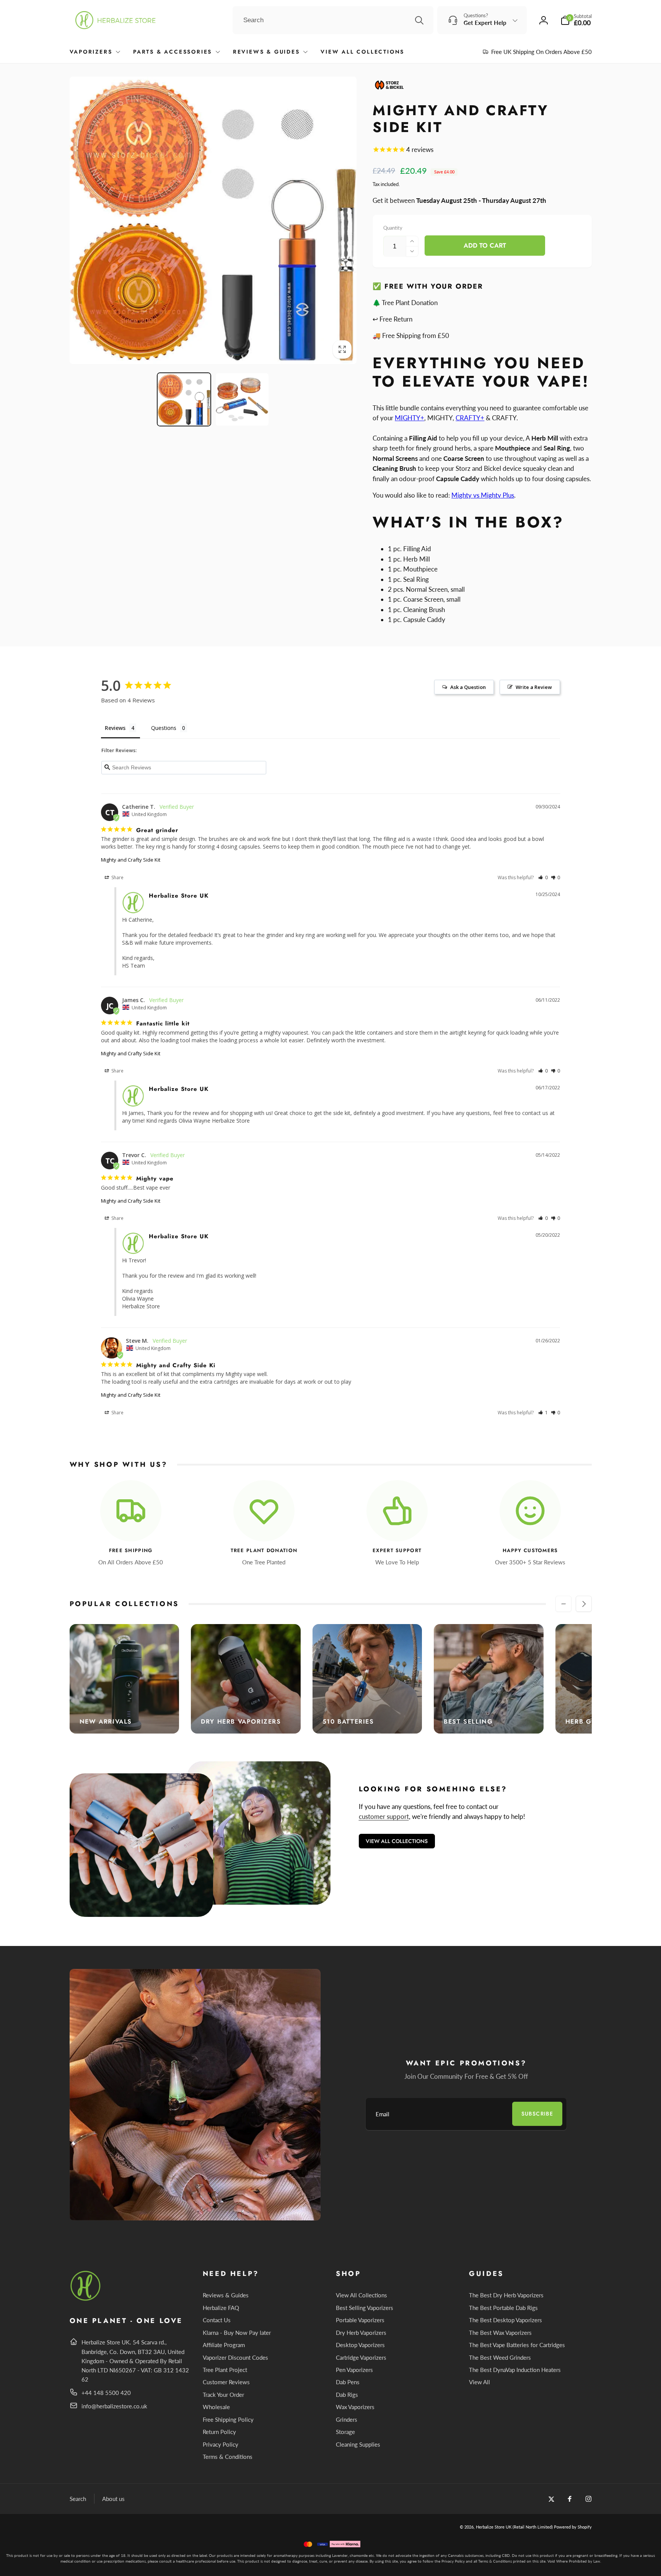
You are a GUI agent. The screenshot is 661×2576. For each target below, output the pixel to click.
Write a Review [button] (534, 687)
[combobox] (333, 20)
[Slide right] (584, 1604)
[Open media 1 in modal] (213, 220)
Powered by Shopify (573, 2527)
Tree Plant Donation (264, 1551)
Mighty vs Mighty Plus (483, 495)
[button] (576, 20)
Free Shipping (131, 1551)
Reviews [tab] (115, 728)
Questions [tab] (164, 728)
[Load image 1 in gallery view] (184, 400)
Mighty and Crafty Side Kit (131, 860)
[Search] (419, 20)
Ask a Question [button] (468, 687)
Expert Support (397, 1551)
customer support (384, 1816)
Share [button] (117, 877)
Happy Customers (530, 1551)
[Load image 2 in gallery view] (242, 400)
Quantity (393, 228)
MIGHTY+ (409, 418)
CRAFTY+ (470, 418)
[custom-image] (86, 2299)
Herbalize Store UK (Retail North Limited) (514, 2527)
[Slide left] (563, 1604)
